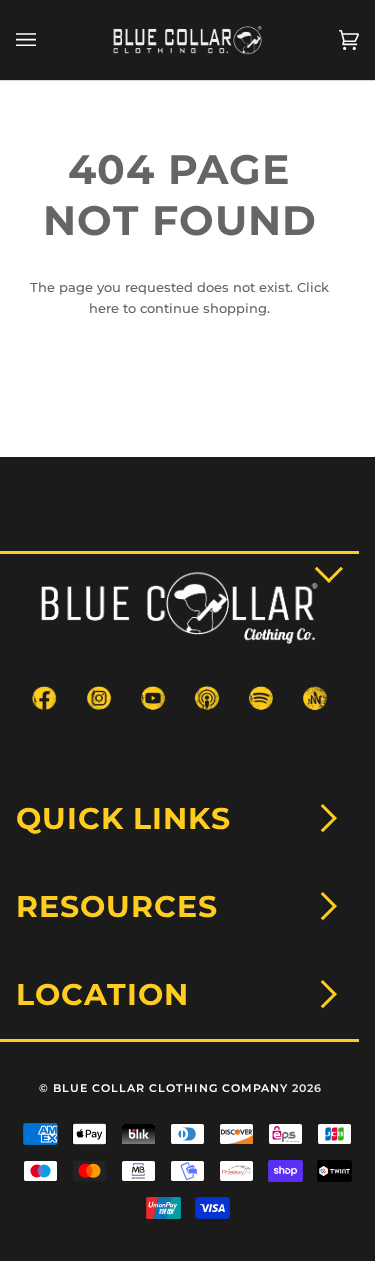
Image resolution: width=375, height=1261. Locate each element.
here (104, 308)
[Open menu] (46, 40)
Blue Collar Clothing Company (170, 1088)
